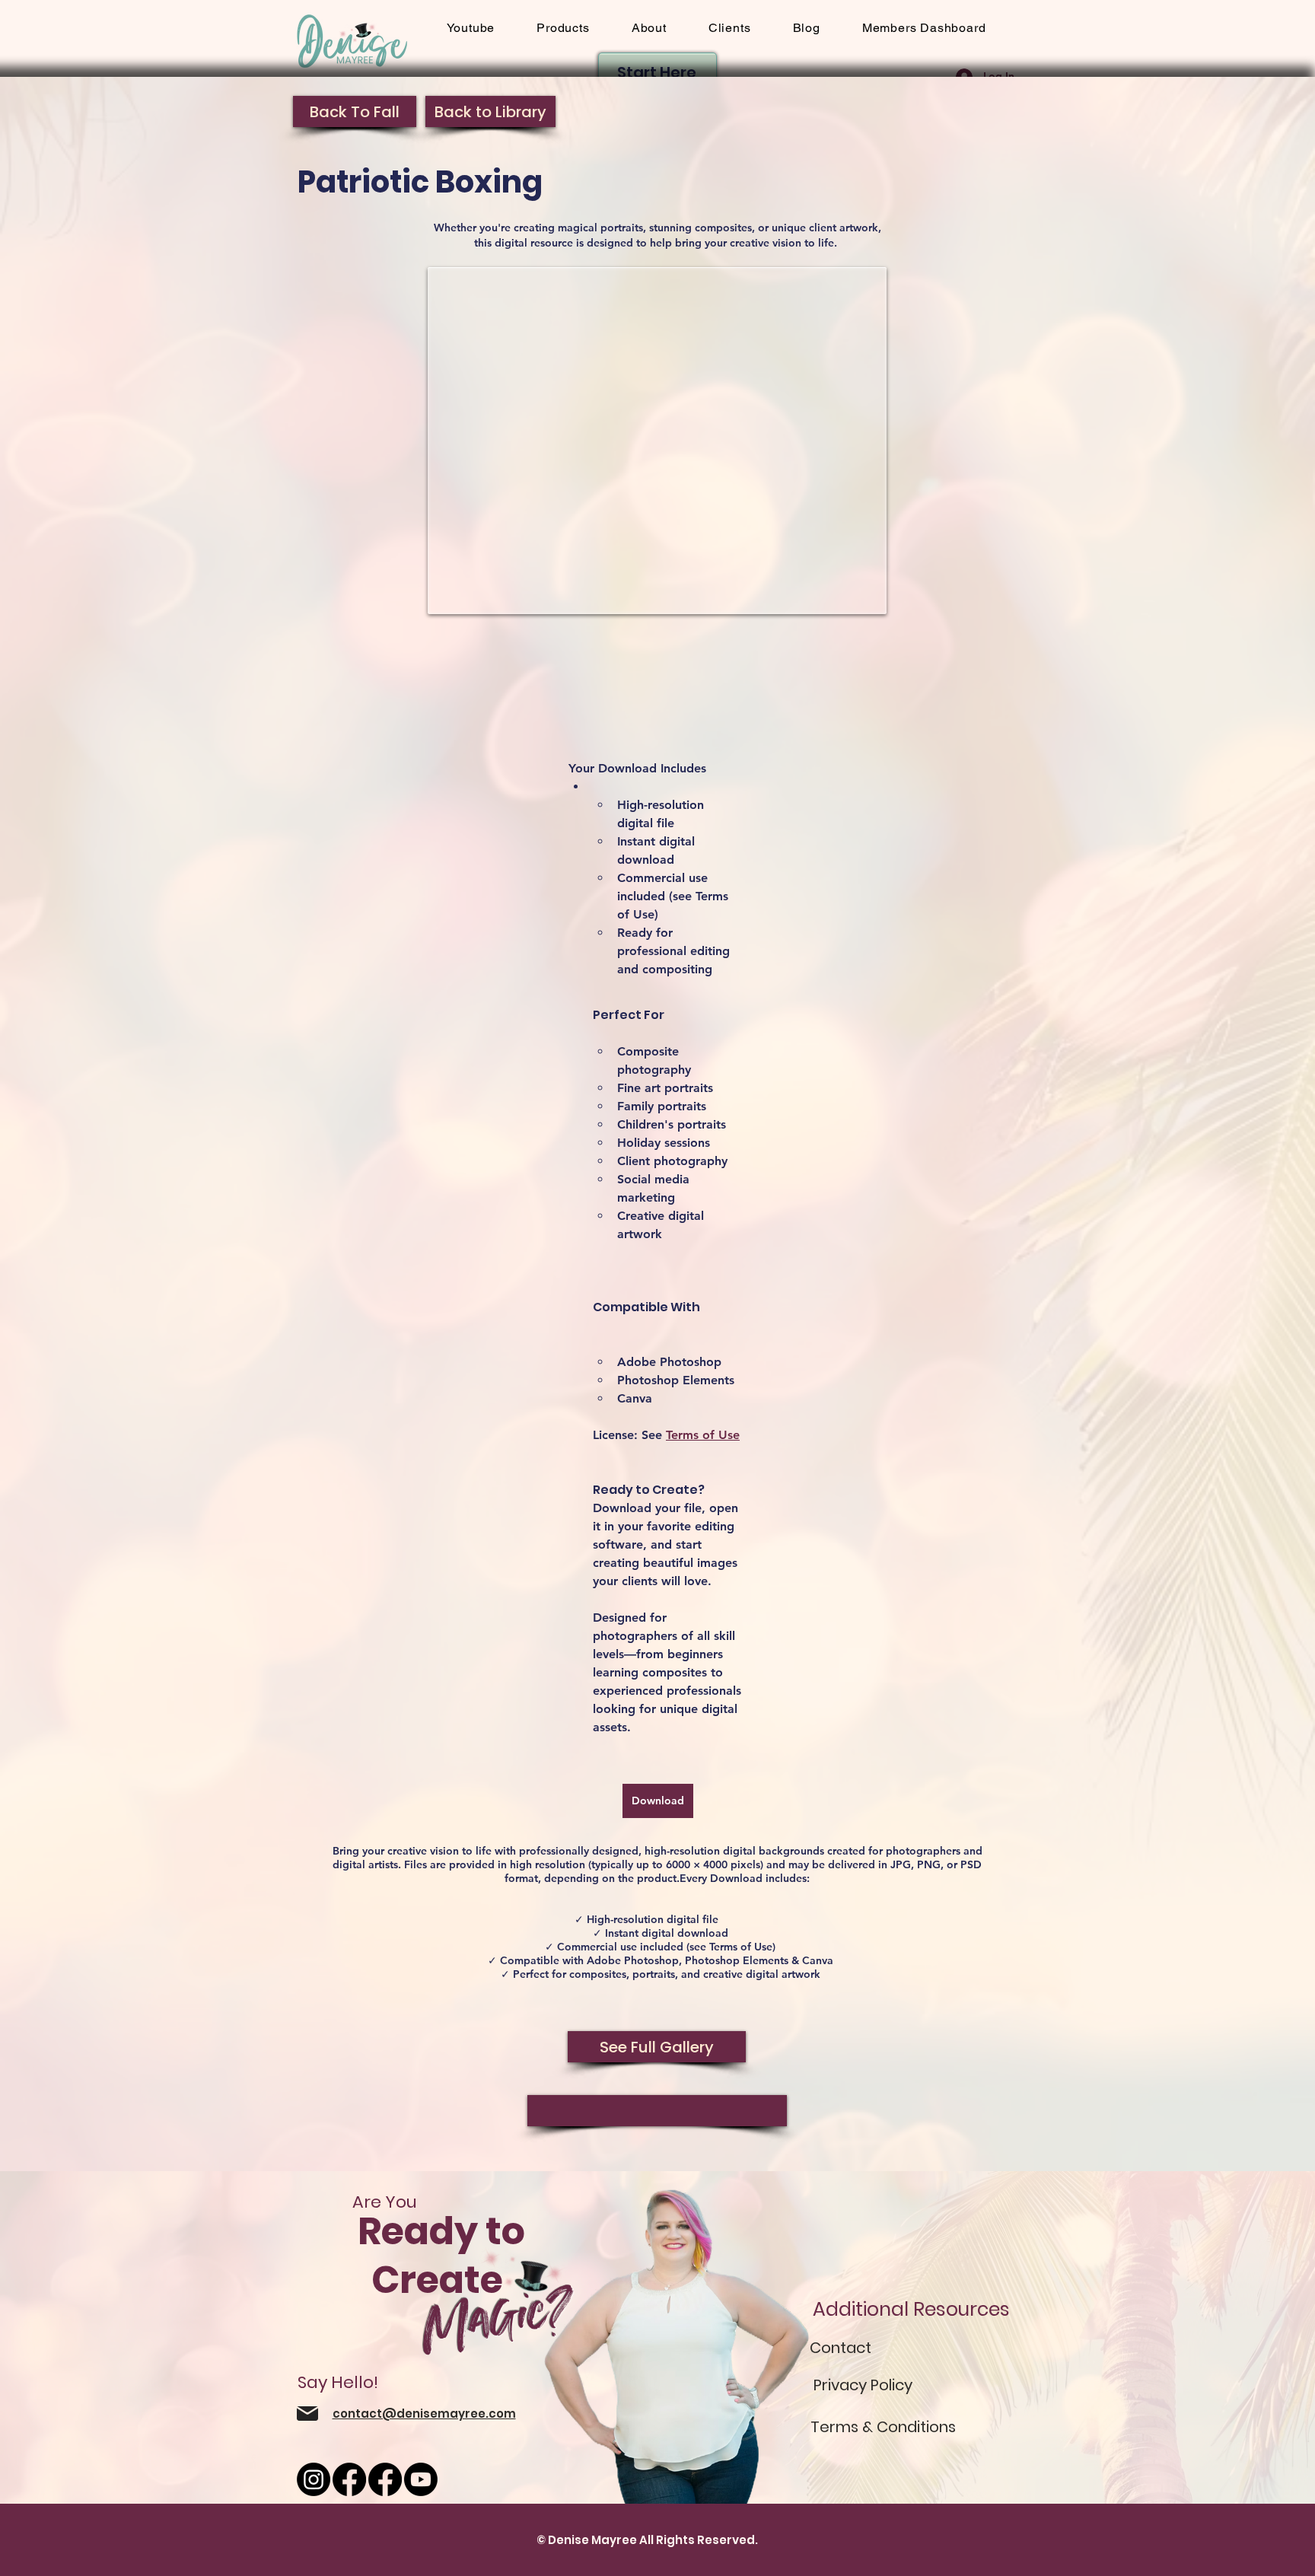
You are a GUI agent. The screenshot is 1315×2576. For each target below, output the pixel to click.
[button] (729, 28)
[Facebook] (349, 2479)
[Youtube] (421, 2479)
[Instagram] (314, 2479)
